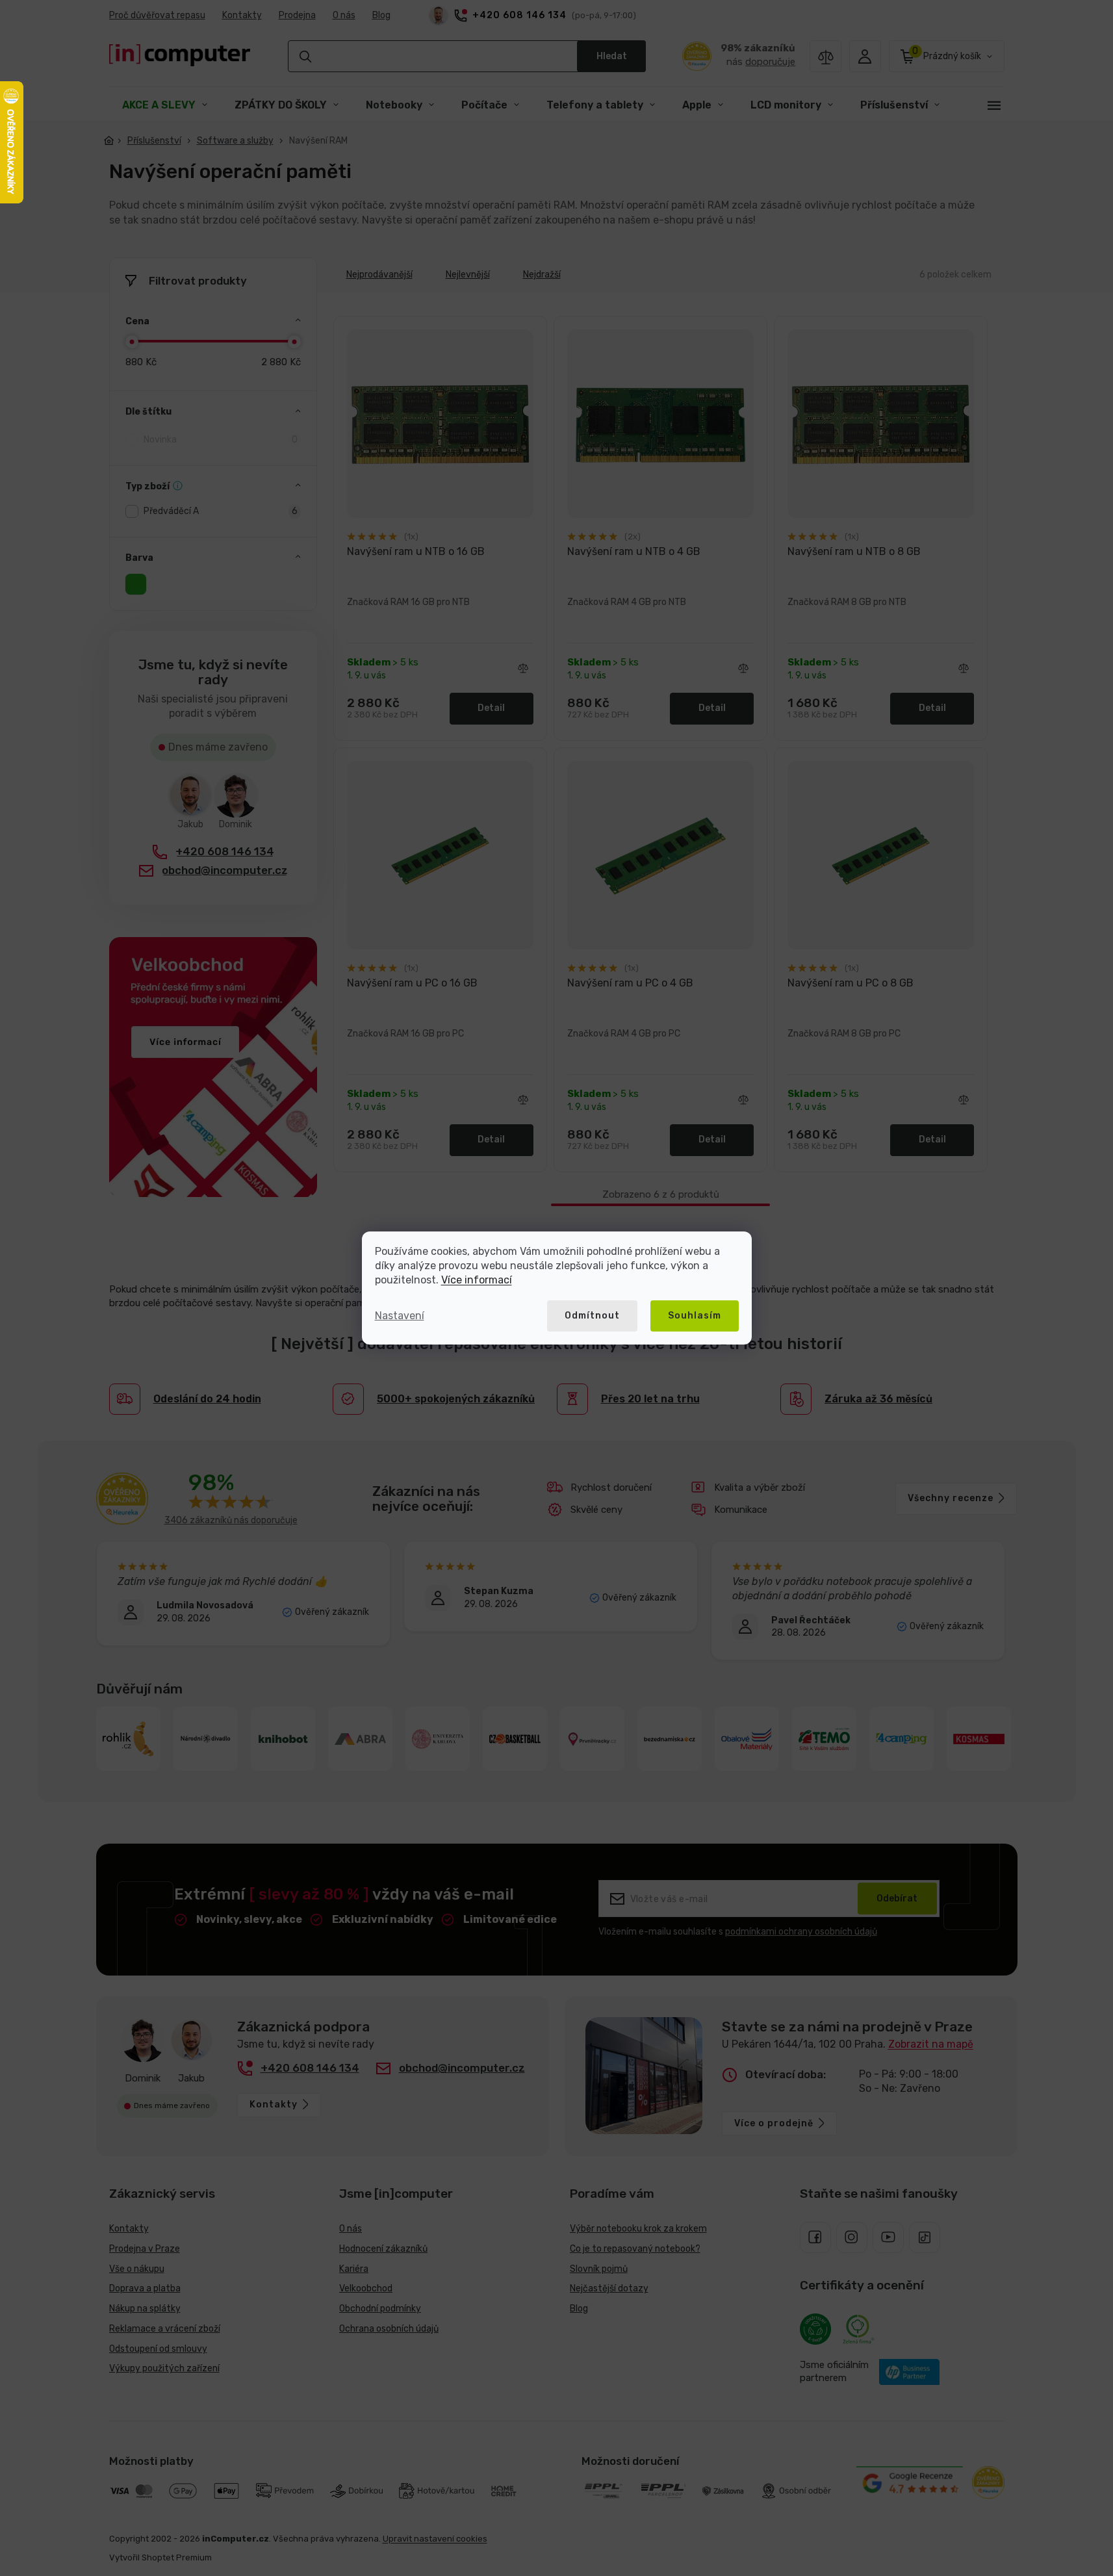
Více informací (477, 1280)
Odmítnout (592, 1316)
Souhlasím (695, 1316)
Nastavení (400, 1316)
